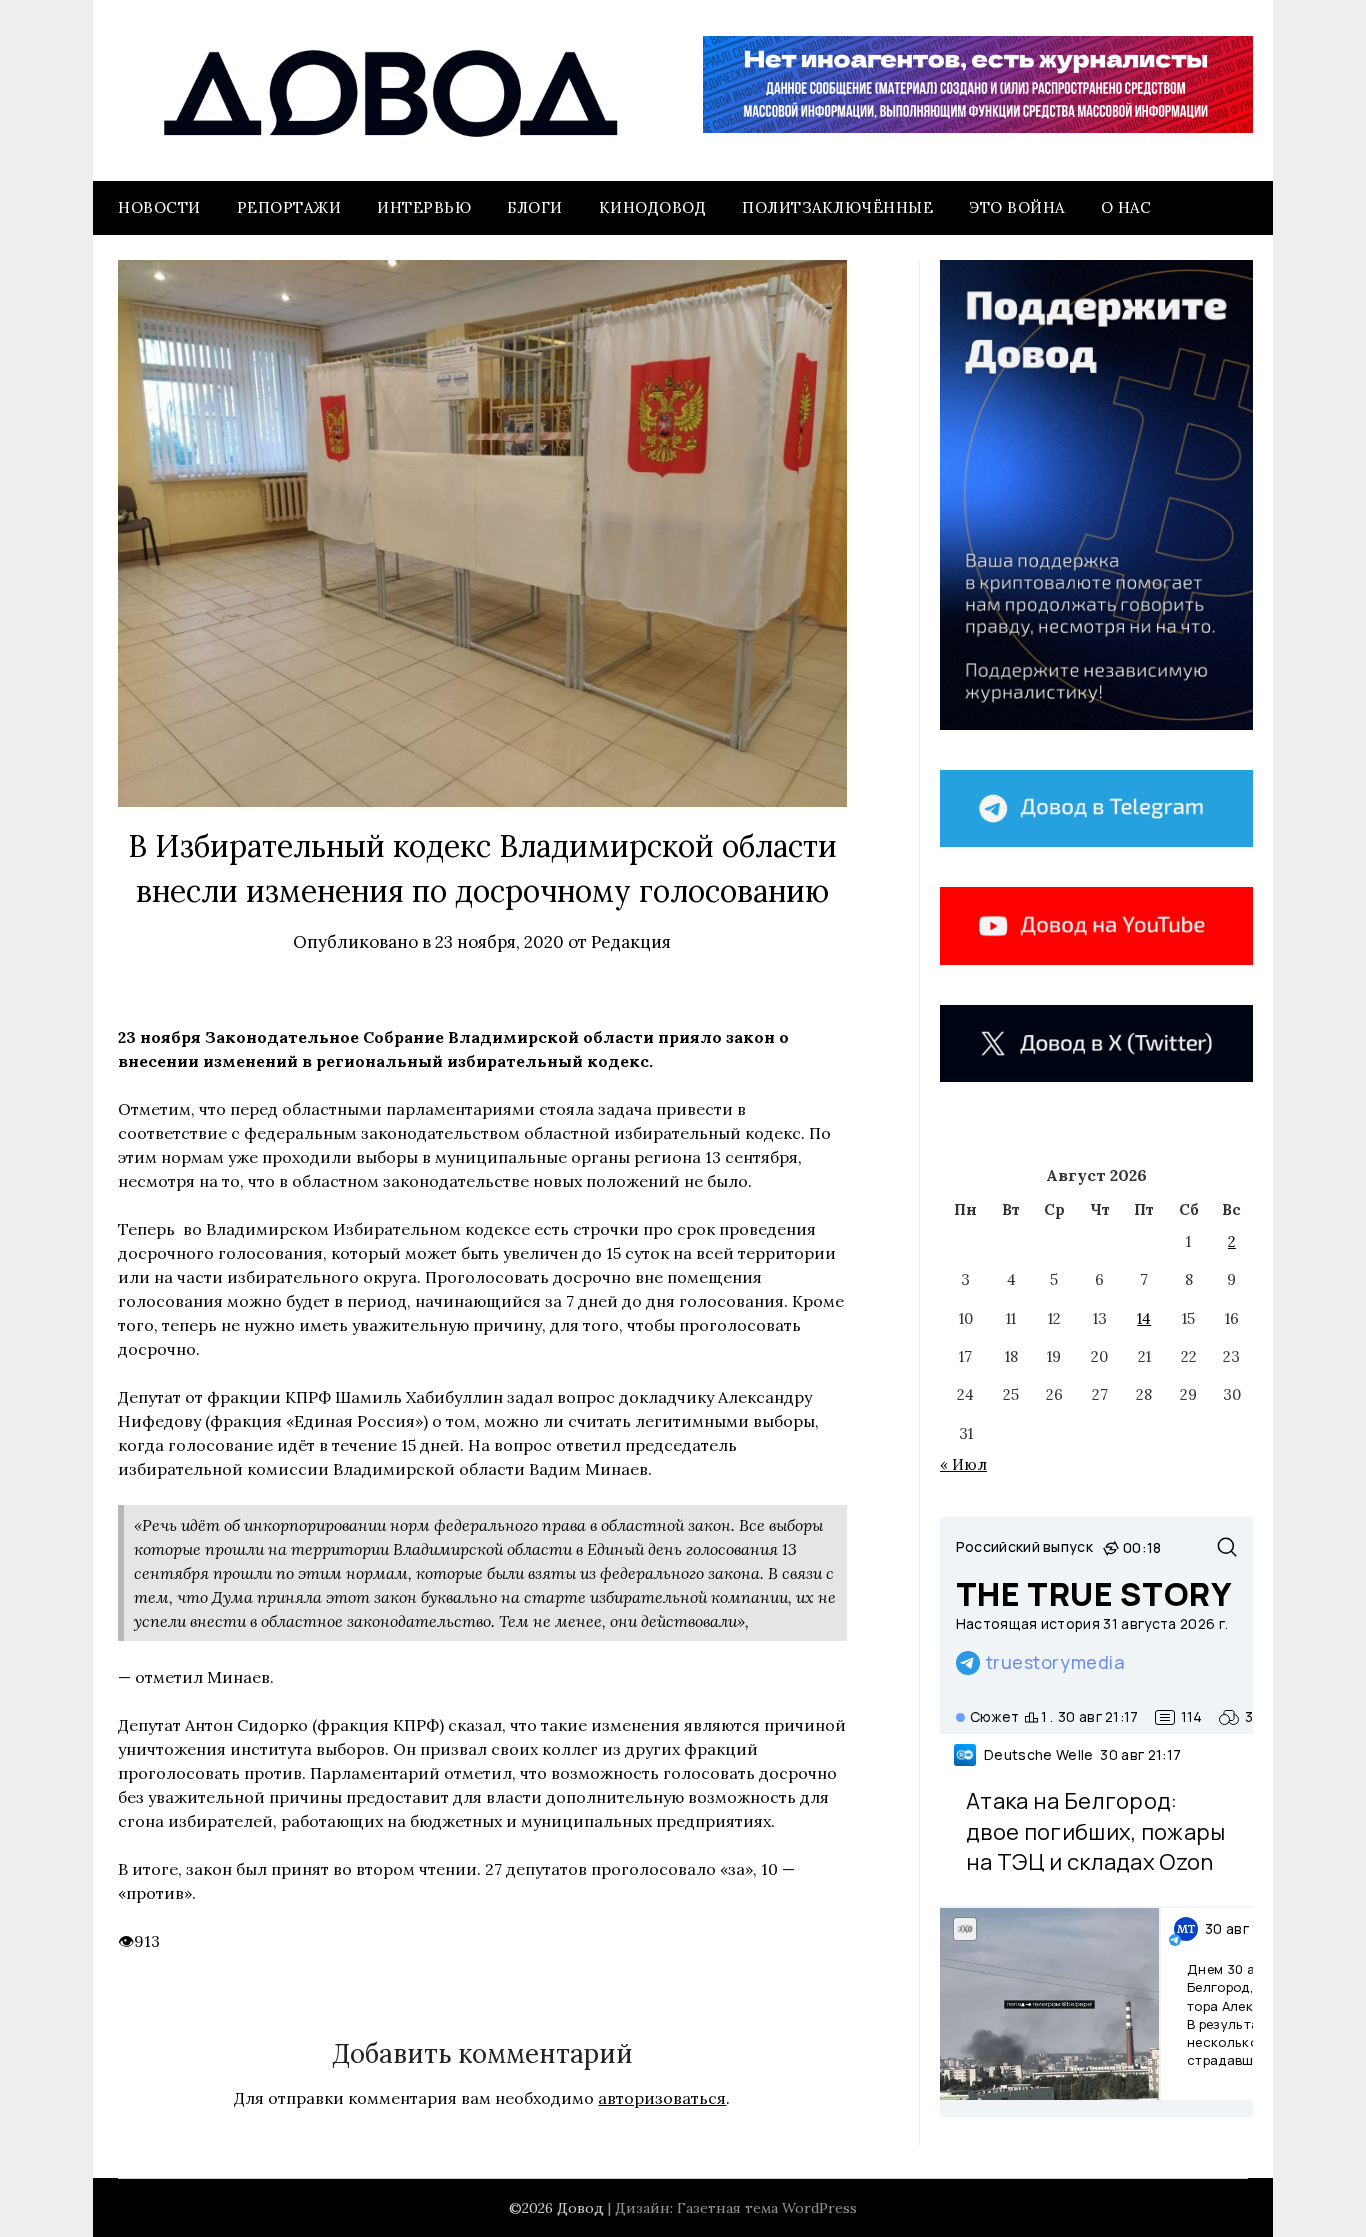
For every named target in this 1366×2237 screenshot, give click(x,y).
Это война (1017, 207)
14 (1144, 1318)
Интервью (424, 207)
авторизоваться (662, 2098)
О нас (1126, 207)
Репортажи (289, 207)
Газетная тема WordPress (767, 2208)
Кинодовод (653, 207)
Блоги (535, 207)
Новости (159, 207)
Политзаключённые (837, 207)
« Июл (963, 1464)
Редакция (631, 942)
